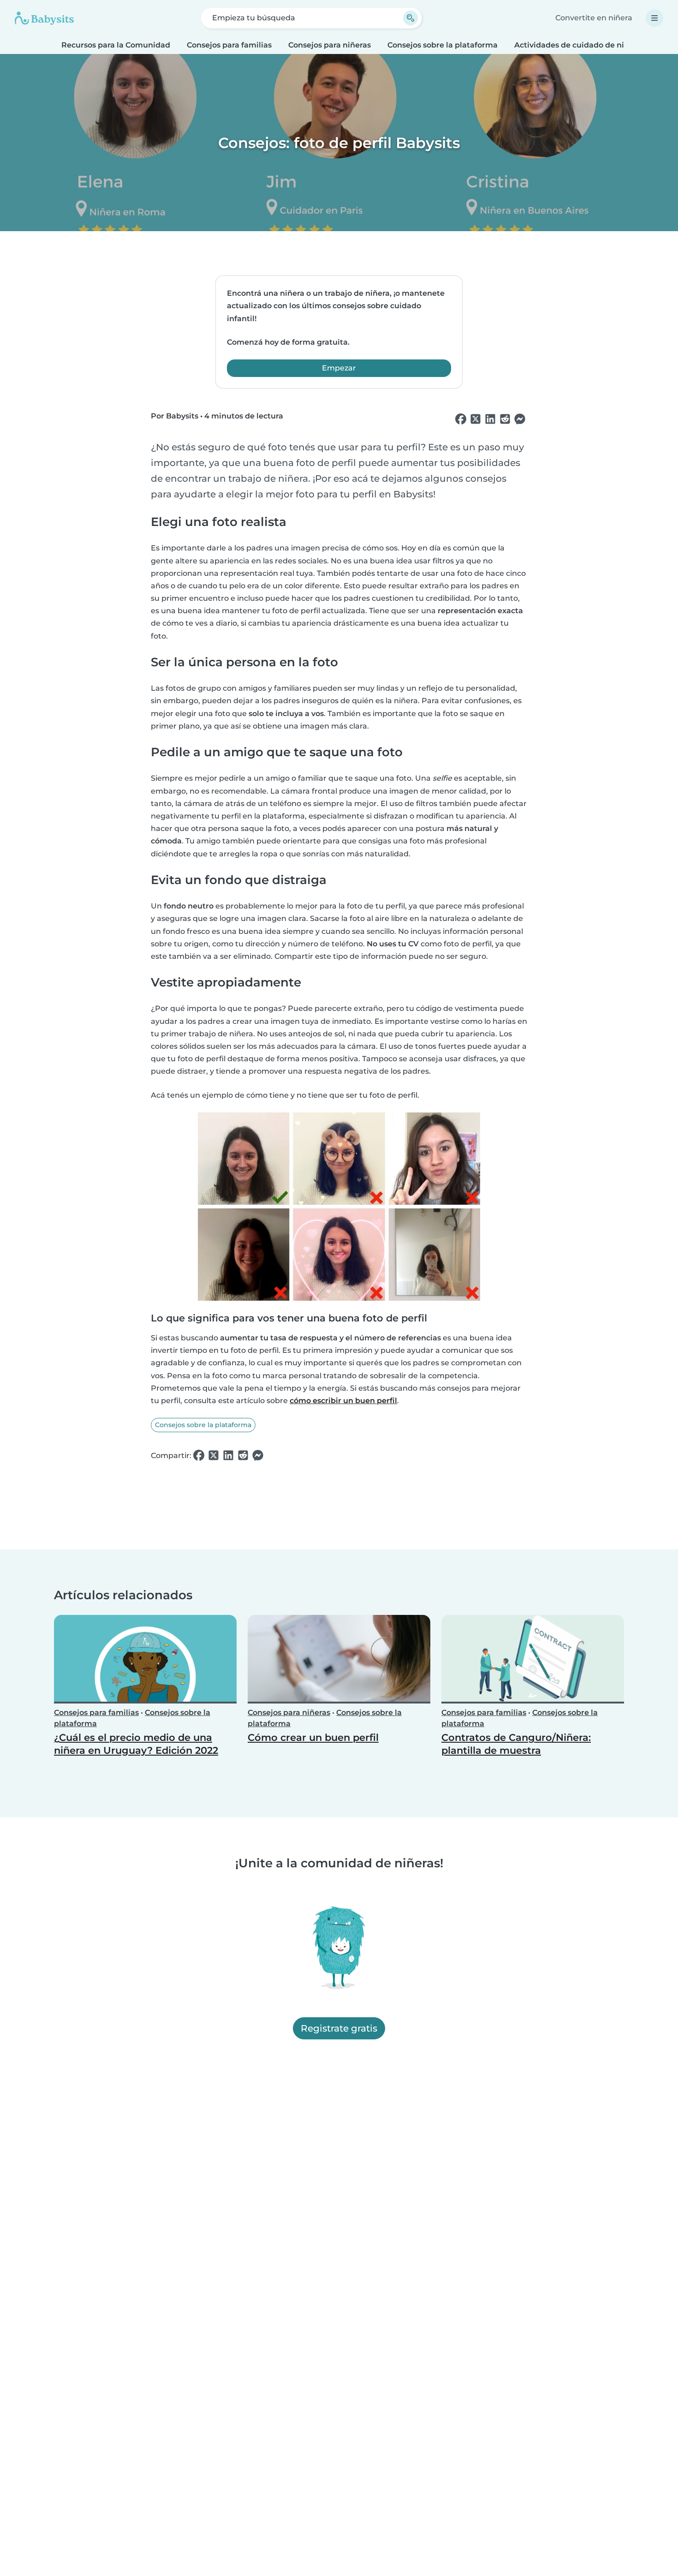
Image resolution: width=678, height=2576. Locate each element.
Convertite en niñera (594, 18)
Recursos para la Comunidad (116, 45)
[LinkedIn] (490, 419)
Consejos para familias (229, 45)
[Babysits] (44, 18)
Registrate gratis (339, 2028)
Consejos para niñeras (330, 45)
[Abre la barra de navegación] (654, 18)
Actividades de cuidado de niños (576, 45)
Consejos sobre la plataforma (443, 45)
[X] (476, 419)
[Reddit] (505, 419)
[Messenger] (520, 419)
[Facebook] (461, 419)
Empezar (339, 368)
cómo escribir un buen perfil (343, 1401)
